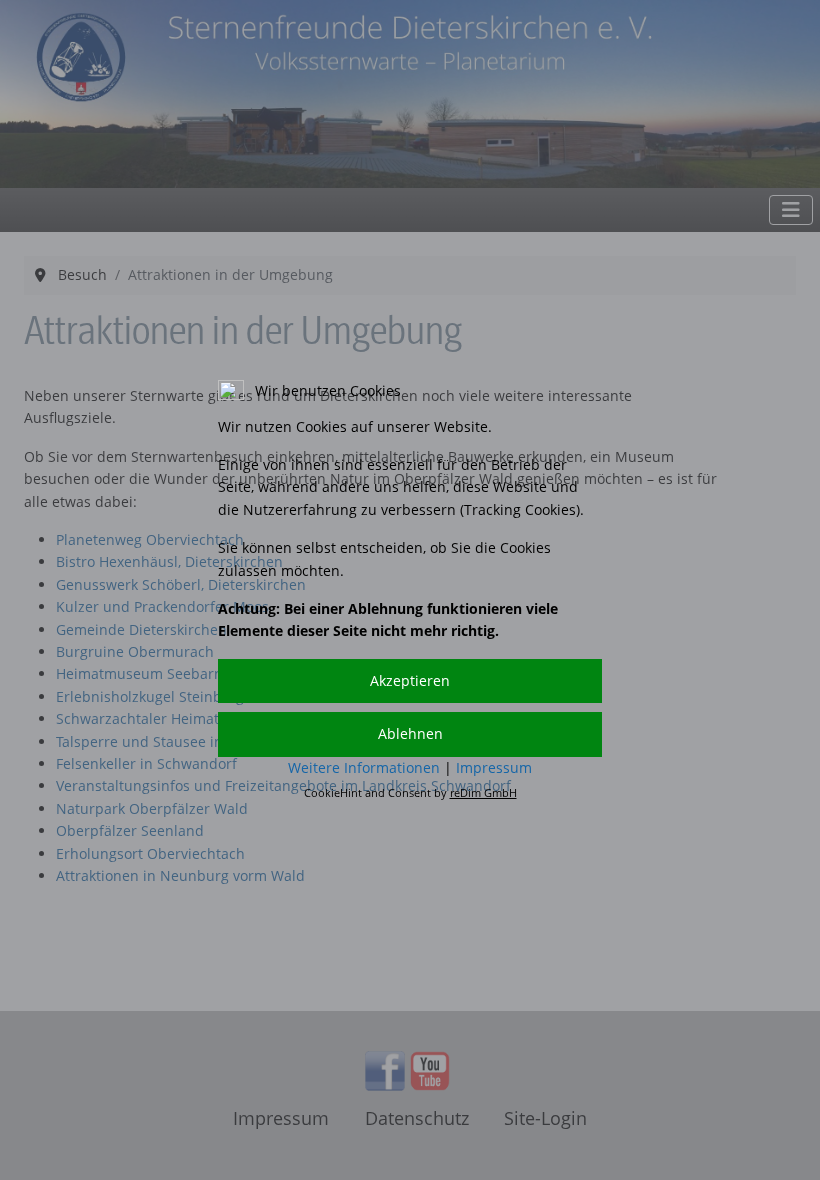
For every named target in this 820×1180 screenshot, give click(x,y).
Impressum (494, 767)
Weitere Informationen (364, 767)
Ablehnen (410, 733)
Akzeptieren (410, 680)
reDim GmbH (483, 792)
